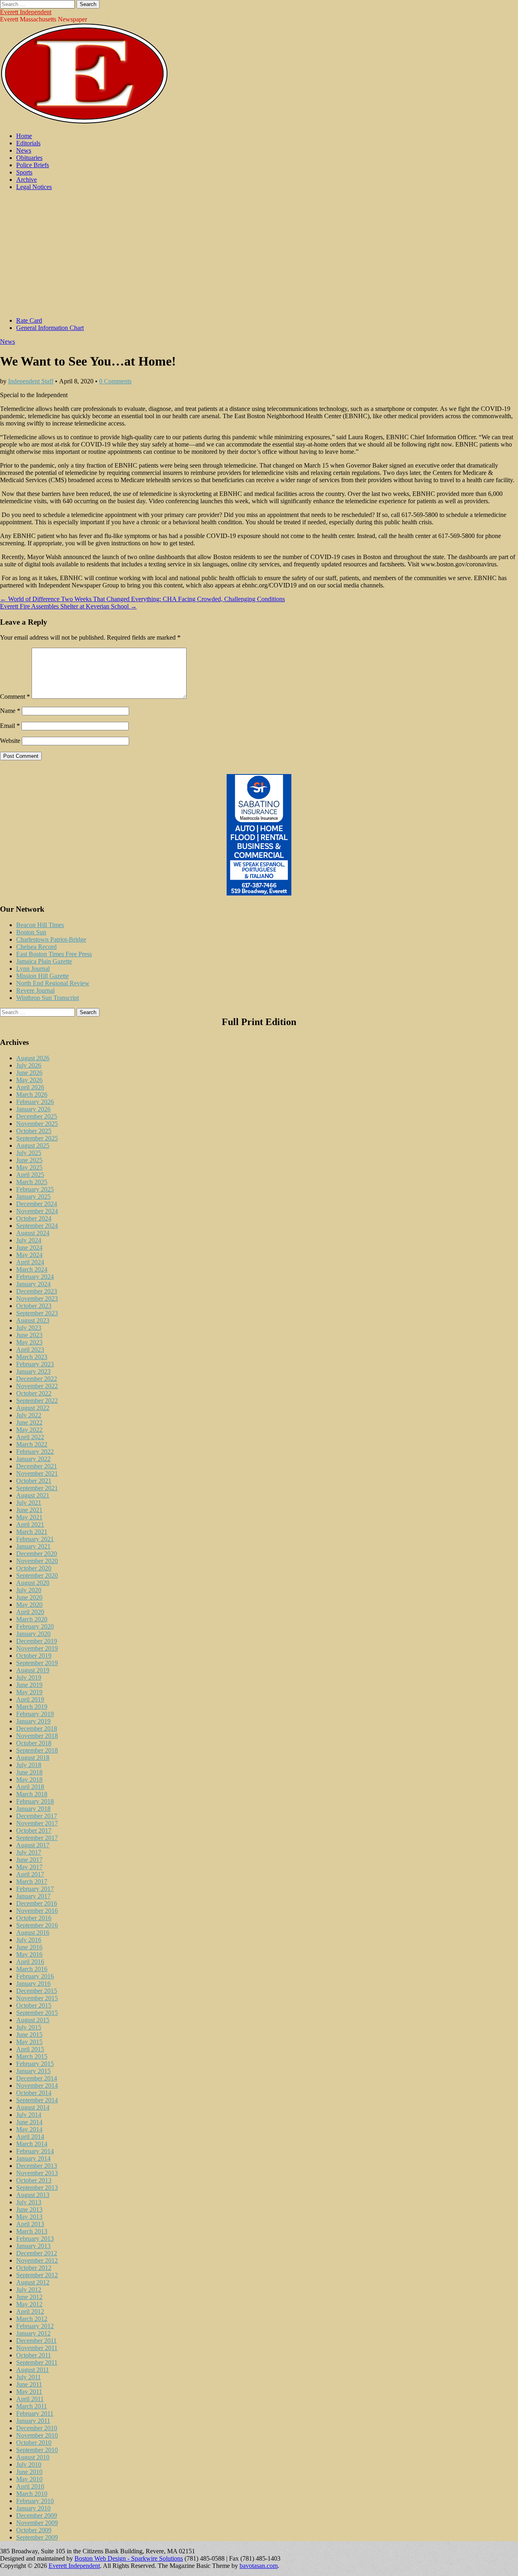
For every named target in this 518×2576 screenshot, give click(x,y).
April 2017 (30, 1874)
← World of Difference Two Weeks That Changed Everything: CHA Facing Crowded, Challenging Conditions (142, 599)
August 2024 (33, 1233)
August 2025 (33, 1145)
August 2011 (33, 2370)
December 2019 (37, 1641)
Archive (27, 180)
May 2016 (29, 1954)
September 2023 (37, 1313)
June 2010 (29, 2472)
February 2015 (35, 2064)
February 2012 (35, 2326)
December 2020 (37, 1554)
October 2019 (34, 1656)
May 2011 (29, 2392)
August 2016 (33, 1933)
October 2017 (34, 1830)
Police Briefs (33, 165)
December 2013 (37, 2166)
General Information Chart (50, 328)
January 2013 (33, 2246)
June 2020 (29, 1597)
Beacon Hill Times (40, 925)
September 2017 (37, 1838)
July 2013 (29, 2202)
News (24, 150)
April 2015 (30, 2049)
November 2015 (37, 1998)
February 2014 (35, 2151)
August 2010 (33, 2457)
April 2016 (30, 1962)
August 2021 (33, 1495)
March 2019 (32, 1707)
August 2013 (33, 2195)
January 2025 (33, 1197)
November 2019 (37, 1648)
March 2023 (32, 1357)
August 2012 (33, 2282)
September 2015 (37, 2013)
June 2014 (29, 2122)
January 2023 (33, 1371)
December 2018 (37, 1728)
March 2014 (32, 2144)
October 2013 (34, 2180)
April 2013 (30, 2224)
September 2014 (37, 2100)
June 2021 (29, 1510)
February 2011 (35, 2413)
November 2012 (37, 2260)
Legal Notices (34, 187)
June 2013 (29, 2209)
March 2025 (32, 1182)
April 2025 (30, 1175)
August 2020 (33, 1583)
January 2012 (33, 2333)
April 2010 (30, 2486)
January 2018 (33, 1809)
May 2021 (29, 1517)
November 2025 (37, 1124)
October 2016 (34, 1918)
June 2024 (29, 1248)
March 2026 (32, 1094)
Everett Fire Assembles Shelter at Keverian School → (68, 606)
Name (10, 711)
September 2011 (37, 2362)
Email (10, 726)
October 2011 (34, 2355)
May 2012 (29, 2304)
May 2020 (29, 1605)
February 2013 (35, 2239)
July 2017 (29, 1852)
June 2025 (29, 1160)
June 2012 (29, 2297)
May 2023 (29, 1342)
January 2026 (33, 1109)
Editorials (28, 143)
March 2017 (32, 1881)
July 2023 (29, 1328)
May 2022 (29, 1430)
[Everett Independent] (84, 122)
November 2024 (37, 1211)
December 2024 (37, 1204)
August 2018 (33, 1758)
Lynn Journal (33, 969)
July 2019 (29, 1677)
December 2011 (36, 2341)
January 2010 (33, 2508)
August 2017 (33, 1845)
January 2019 (33, 1721)
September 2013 (37, 2188)
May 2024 (29, 1255)
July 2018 (29, 1765)
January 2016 (33, 1984)
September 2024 (37, 1226)
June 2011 (29, 2384)
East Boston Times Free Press (54, 954)
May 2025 (29, 1167)
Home (24, 136)
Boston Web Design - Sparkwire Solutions (129, 2558)
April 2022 (30, 1437)
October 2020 (34, 1568)
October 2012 (34, 2268)
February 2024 (35, 1277)
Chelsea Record (36, 947)
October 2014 (34, 2093)
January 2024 (33, 1284)
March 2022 (32, 1444)
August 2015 (33, 2020)
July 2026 (29, 1065)
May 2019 (29, 1692)
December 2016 (37, 1903)
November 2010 (37, 2435)
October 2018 (34, 1743)
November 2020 (37, 1561)
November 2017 (37, 1823)
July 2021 (29, 1503)
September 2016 (37, 1925)
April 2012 (30, 2311)
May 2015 (29, 2042)
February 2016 (35, 1976)
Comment (15, 697)
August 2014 (33, 2107)
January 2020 (33, 1634)
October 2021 (34, 1481)
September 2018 (37, 1750)
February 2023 (35, 1364)
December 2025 (37, 1116)
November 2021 (37, 1473)
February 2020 (35, 1626)
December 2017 (37, 1816)
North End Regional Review (53, 983)
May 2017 (29, 1867)
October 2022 (34, 1393)
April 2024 (30, 1262)
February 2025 (35, 1189)
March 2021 (32, 1532)
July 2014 (29, 2115)
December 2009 (37, 2515)
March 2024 (32, 1269)
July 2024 (29, 1240)
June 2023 (29, 1335)
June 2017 (29, 1860)
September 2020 (37, 1575)
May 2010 (29, 2479)
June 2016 (29, 1947)
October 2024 (34, 1218)
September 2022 (37, 1401)
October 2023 (34, 1306)
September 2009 (37, 2537)
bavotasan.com (259, 2566)
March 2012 (32, 2319)
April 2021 (30, 1524)
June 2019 (29, 1685)
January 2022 (33, 1459)
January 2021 (33, 1546)
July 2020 (29, 1590)
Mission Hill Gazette (42, 976)
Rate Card (29, 320)
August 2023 (33, 1320)
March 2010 (32, 2494)
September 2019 (37, 1663)
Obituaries (29, 158)
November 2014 (37, 2086)
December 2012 (37, 2253)
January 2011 (33, 2421)
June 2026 (29, 1073)
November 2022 (37, 1386)
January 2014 (33, 2158)
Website (10, 741)
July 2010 (29, 2464)
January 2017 (33, 1896)
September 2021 (37, 1488)
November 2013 (37, 2173)
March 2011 (32, 2406)
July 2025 (29, 1153)
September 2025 (37, 1138)
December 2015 (37, 1991)
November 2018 (37, 1736)
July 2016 (29, 1940)
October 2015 (34, 2005)
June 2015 (29, 2035)
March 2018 (32, 1794)
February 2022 (35, 1452)
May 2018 (29, 1779)
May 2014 (29, 2129)
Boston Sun (31, 932)
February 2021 (35, 1539)
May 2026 (29, 1080)
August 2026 (33, 1058)
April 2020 (30, 1612)
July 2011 (29, 2377)
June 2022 (29, 1422)
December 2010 (37, 2428)
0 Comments (115, 381)
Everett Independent (26, 12)
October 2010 (34, 2443)
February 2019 (35, 1714)
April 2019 (30, 1699)
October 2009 (34, 2530)
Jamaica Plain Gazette (44, 961)
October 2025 (34, 1131)
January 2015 (33, 2071)
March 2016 (32, 1969)
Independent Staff (31, 381)
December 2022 (37, 1379)
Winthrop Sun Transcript (48, 998)
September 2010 (37, 2450)
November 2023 (37, 1299)
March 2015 (32, 2056)
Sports (24, 172)
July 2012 (29, 2290)
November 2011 (37, 2348)
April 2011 (30, 2399)
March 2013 (32, 2231)
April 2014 (30, 2137)
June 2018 (29, 1772)
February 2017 (35, 1889)
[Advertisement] (259, 254)
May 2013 (29, 2217)
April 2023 (30, 1350)
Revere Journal (35, 990)
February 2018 (35, 1801)
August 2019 (33, 1670)
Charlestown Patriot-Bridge (51, 939)
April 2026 (30, 1087)
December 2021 (37, 1466)
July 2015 (29, 2027)
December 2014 (37, 2078)
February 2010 (35, 2501)
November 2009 (37, 2523)
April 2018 (30, 1787)
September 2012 (37, 2275)
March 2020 (32, 1619)
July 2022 (29, 1415)
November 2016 (37, 1911)
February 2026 (35, 1102)
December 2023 (37, 1291)
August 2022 (33, 1408)
